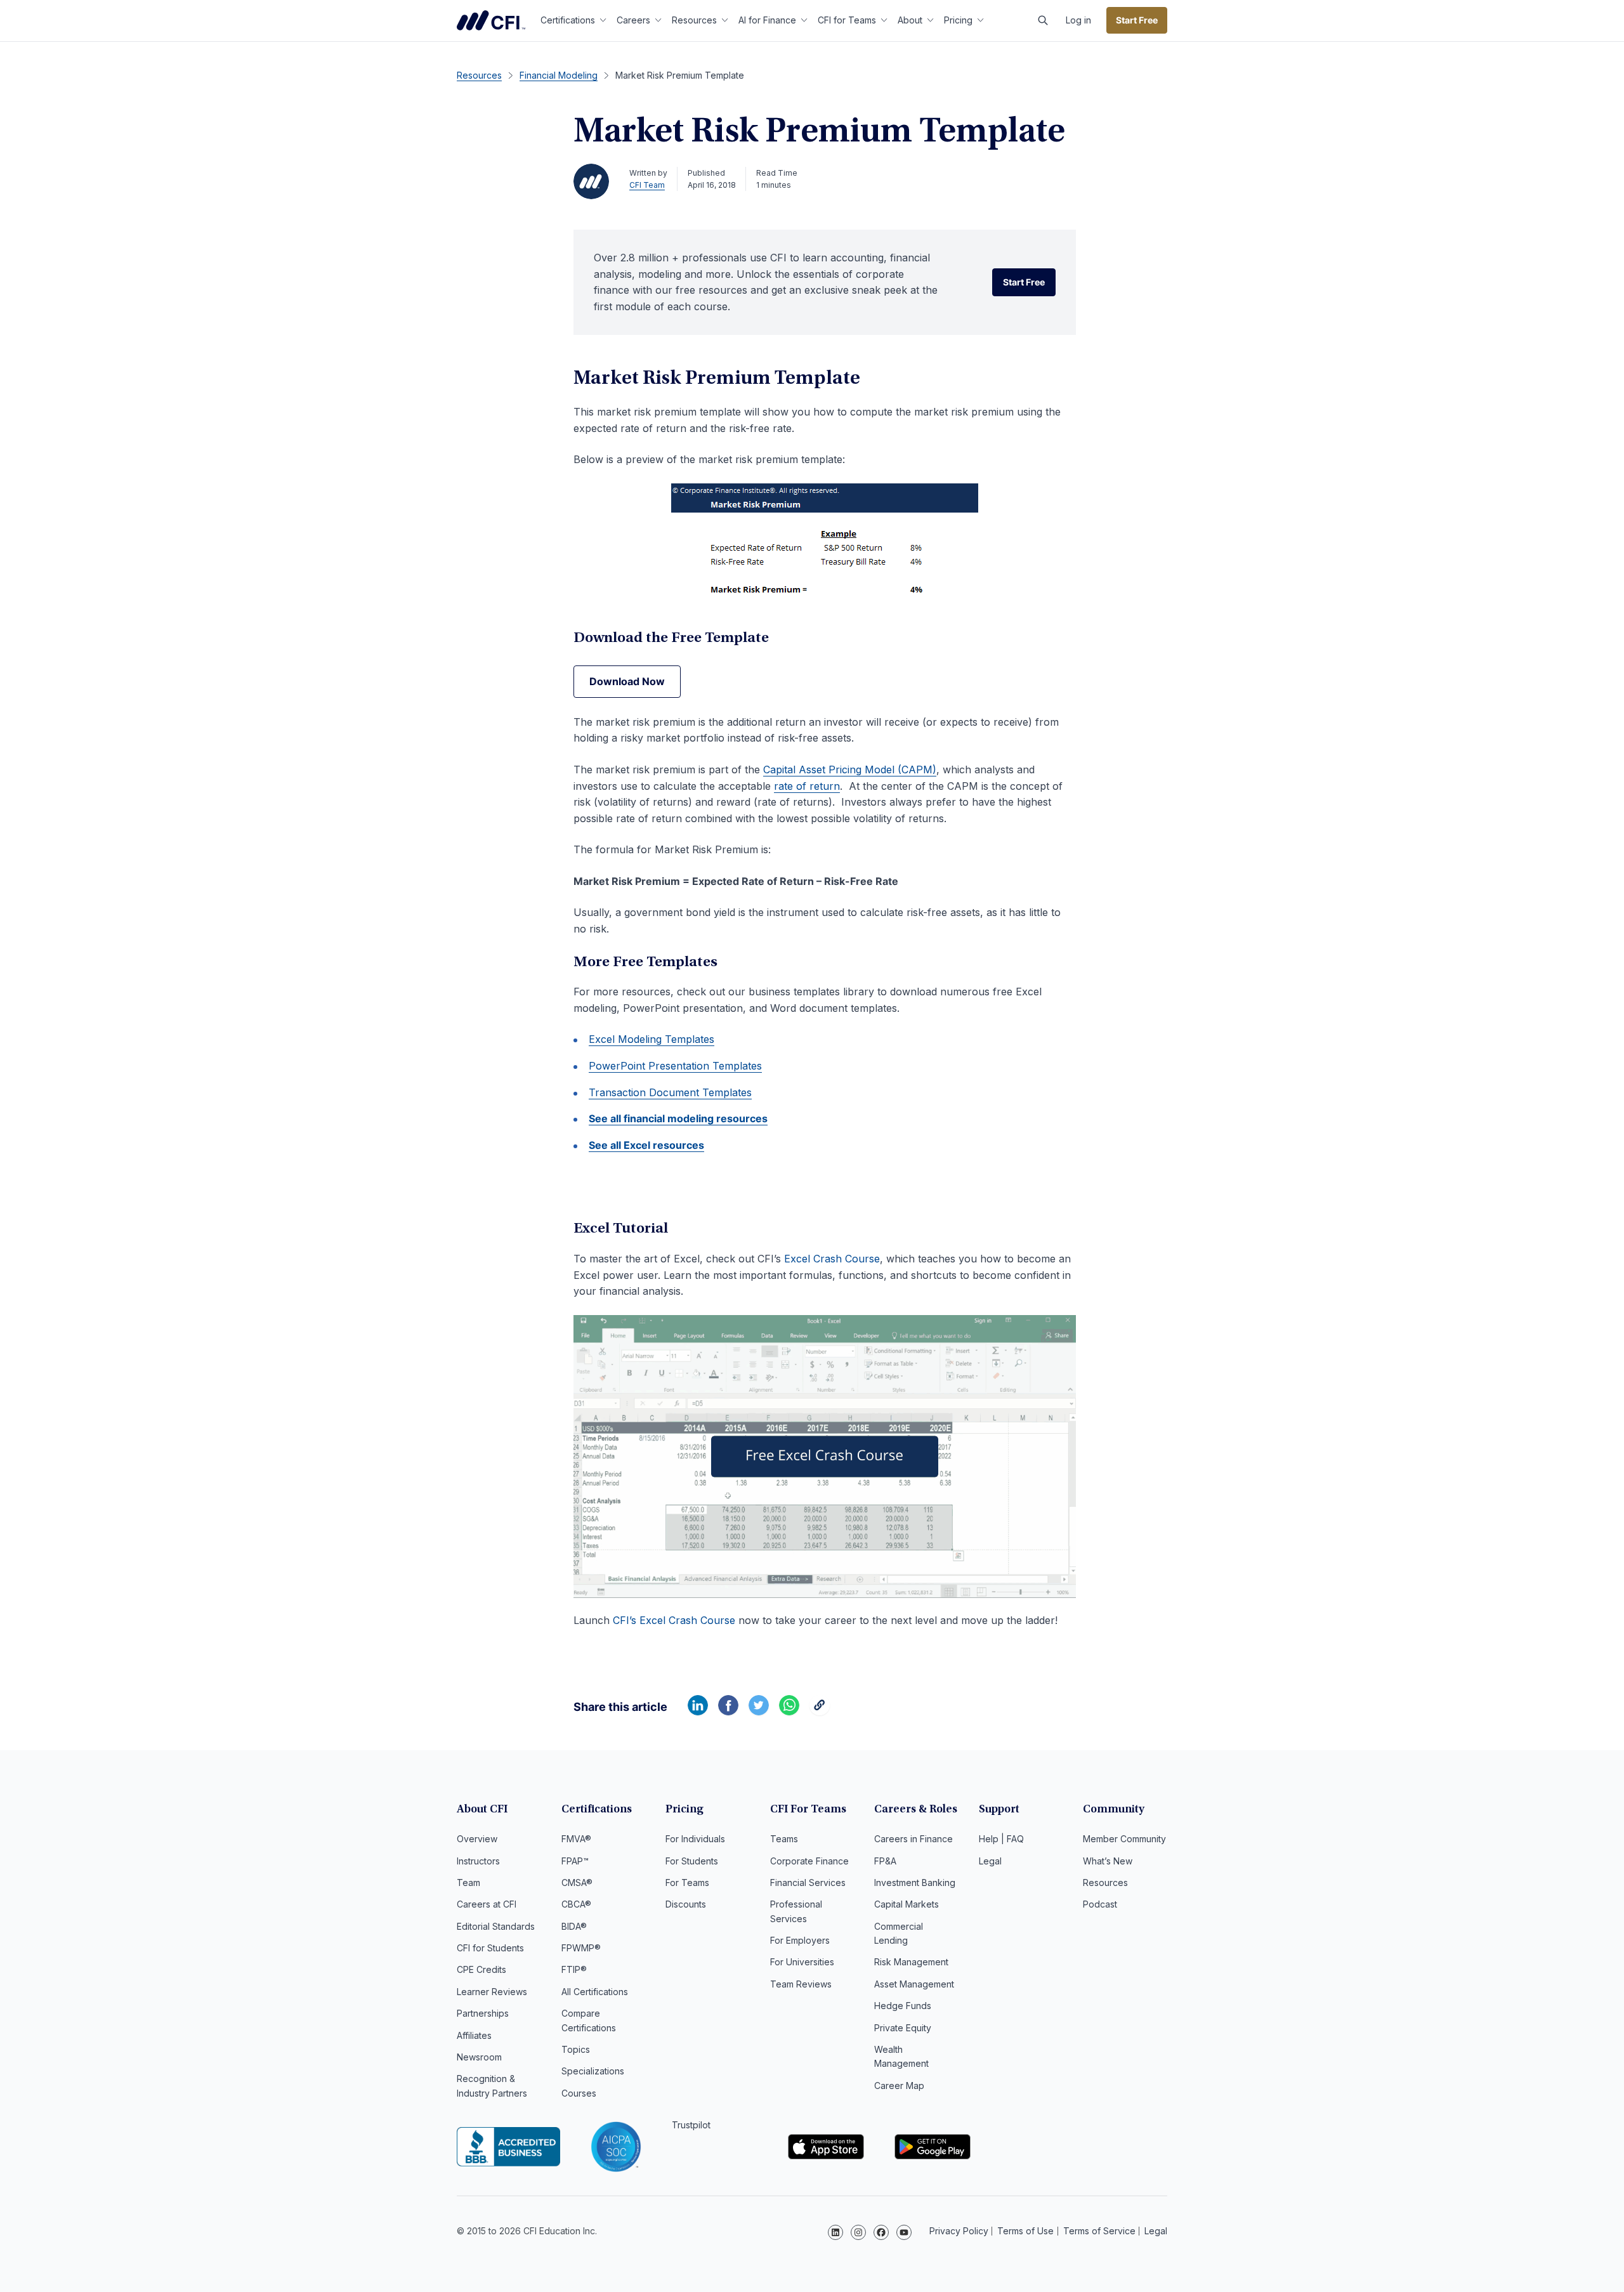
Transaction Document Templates (670, 1092)
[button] (1043, 20)
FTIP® (574, 1969)
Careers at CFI (487, 1904)
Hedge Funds (903, 2006)
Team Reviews (801, 1984)
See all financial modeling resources (678, 1118)
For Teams (687, 1883)
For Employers (800, 1940)
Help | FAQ (1001, 1839)
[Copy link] (820, 1712)
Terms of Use (1025, 2231)
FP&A (885, 1861)
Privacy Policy (959, 2231)
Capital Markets (907, 1904)
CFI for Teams (847, 20)
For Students (692, 1861)
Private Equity (903, 2028)
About (910, 20)
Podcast (1100, 1904)
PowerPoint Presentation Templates (675, 1066)
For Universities (802, 1962)
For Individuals (695, 1839)
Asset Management (914, 1984)
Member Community (1124, 1839)
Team (468, 1883)
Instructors (478, 1861)
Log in (1078, 20)
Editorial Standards (496, 1926)
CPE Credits (481, 1969)
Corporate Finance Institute (491, 20)
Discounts (686, 1904)
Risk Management (911, 1962)
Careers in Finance (913, 1839)
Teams (784, 1839)
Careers (633, 20)
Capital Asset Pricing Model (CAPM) (850, 769)
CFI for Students (490, 1948)
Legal (990, 1861)
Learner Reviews (492, 1992)
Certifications (568, 20)
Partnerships (483, 2013)
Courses (579, 2093)
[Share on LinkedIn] (698, 1712)
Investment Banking (915, 1883)
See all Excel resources (646, 1145)
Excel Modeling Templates (652, 1039)
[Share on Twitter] (759, 1712)
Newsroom (479, 2057)
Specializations (593, 2071)
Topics (576, 2049)
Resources (694, 20)
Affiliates (474, 2035)
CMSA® (577, 1883)
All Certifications (595, 1992)
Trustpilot (691, 2125)
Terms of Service (1099, 2231)
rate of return (807, 786)
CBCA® (576, 1904)
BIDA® (574, 1926)
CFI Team (647, 185)
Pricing (958, 20)
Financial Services (808, 1883)
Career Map (899, 2086)
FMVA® (576, 1839)
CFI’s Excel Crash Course (674, 1620)
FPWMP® (581, 1948)
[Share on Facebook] (728, 1712)
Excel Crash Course (832, 1259)
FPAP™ (575, 1861)
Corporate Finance (809, 1861)
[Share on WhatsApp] (789, 1712)
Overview (477, 1839)
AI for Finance (767, 20)
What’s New (1108, 1861)
